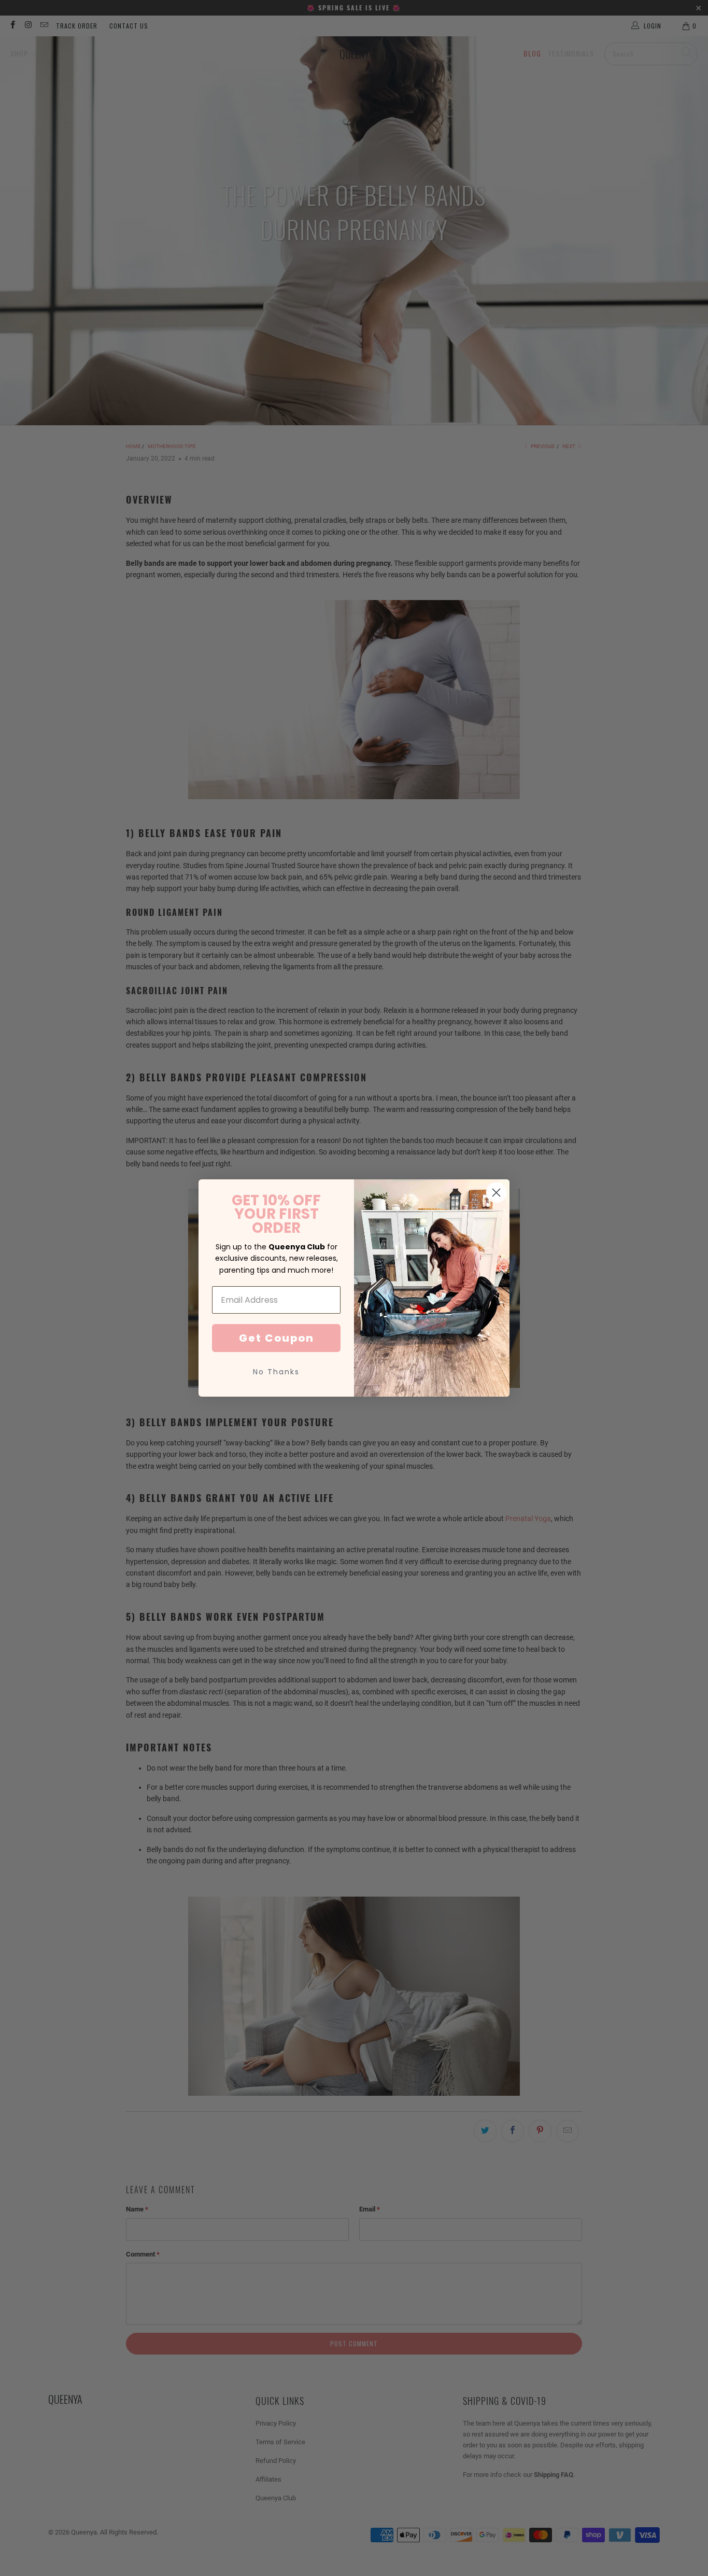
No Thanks (276, 1372)
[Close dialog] (496, 1193)
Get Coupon (277, 1338)
